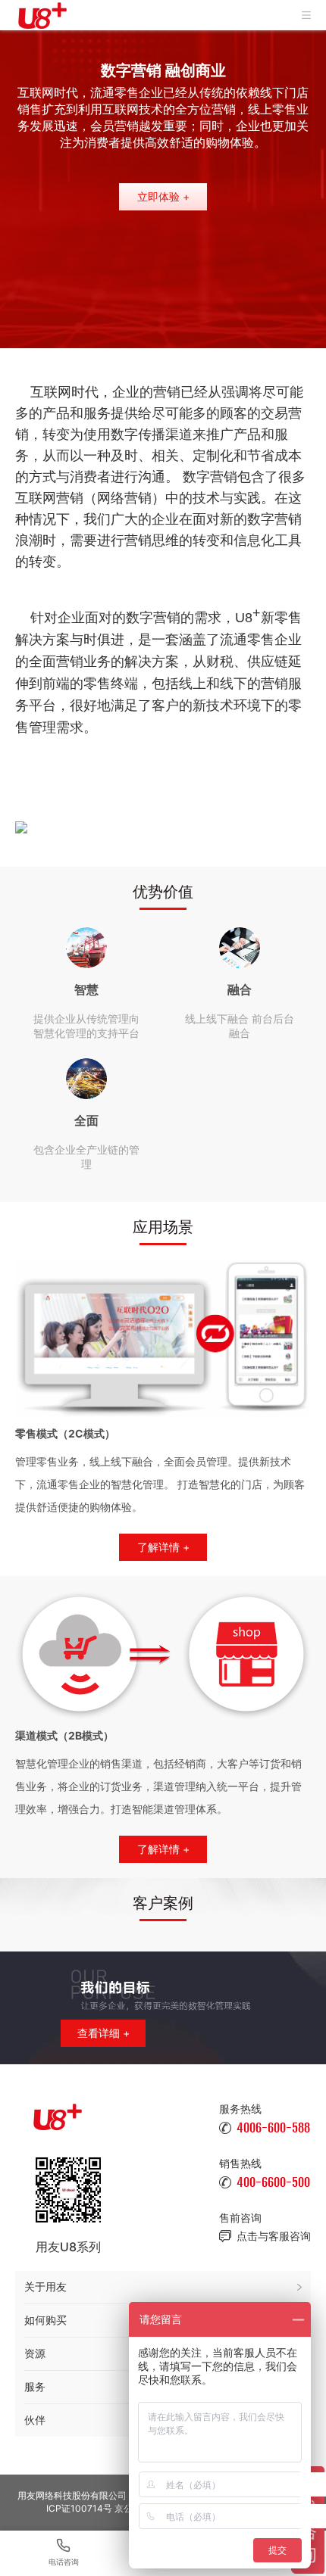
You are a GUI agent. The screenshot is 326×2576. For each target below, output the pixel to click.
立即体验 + (163, 196)
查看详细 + (103, 2033)
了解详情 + (163, 1547)
